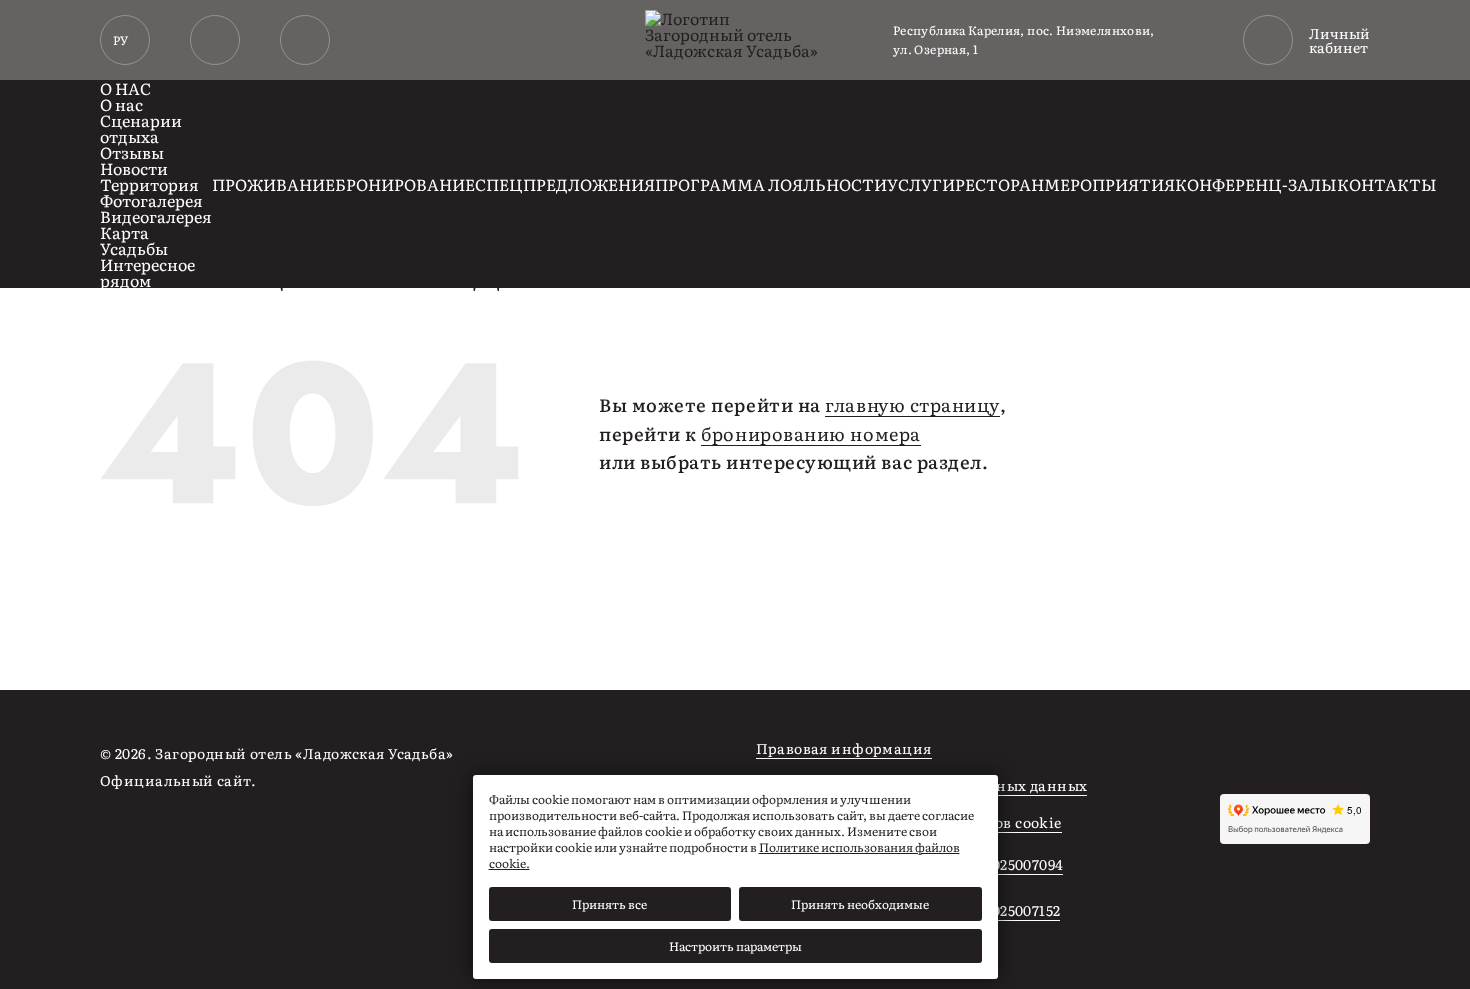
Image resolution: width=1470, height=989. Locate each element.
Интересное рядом (147, 272)
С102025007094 (1011, 864)
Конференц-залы (1256, 184)
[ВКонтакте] (580, 756)
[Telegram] (628, 756)
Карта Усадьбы (134, 240)
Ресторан (999, 184)
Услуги (921, 184)
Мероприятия (1109, 184)
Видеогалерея (156, 216)
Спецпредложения (565, 184)
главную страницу (912, 405)
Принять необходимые (860, 904)
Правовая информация (844, 748)
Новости (134, 168)
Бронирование (405, 184)
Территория (149, 184)
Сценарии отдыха (141, 128)
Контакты (1387, 184)
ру (121, 40)
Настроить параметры (735, 946)
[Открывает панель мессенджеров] (215, 40)
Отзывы (132, 152)
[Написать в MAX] (305, 40)
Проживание (273, 184)
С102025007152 (1009, 910)
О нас (125, 88)
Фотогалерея (151, 200)
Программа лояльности (771, 184)
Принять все (609, 904)
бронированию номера (810, 434)
